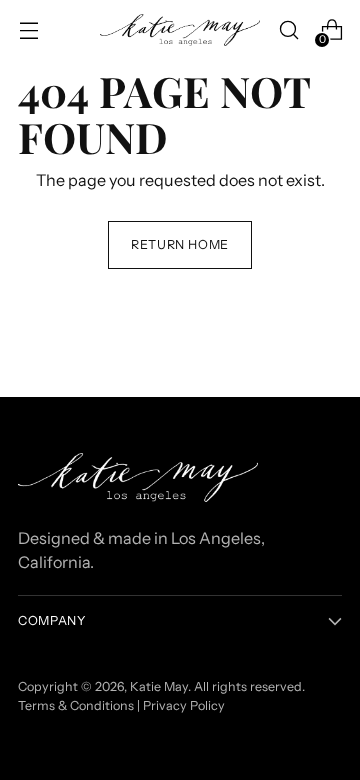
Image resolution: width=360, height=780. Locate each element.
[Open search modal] (288, 30)
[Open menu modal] (28, 30)
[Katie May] (180, 30)
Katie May (159, 686)
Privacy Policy (184, 705)
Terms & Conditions (76, 705)
